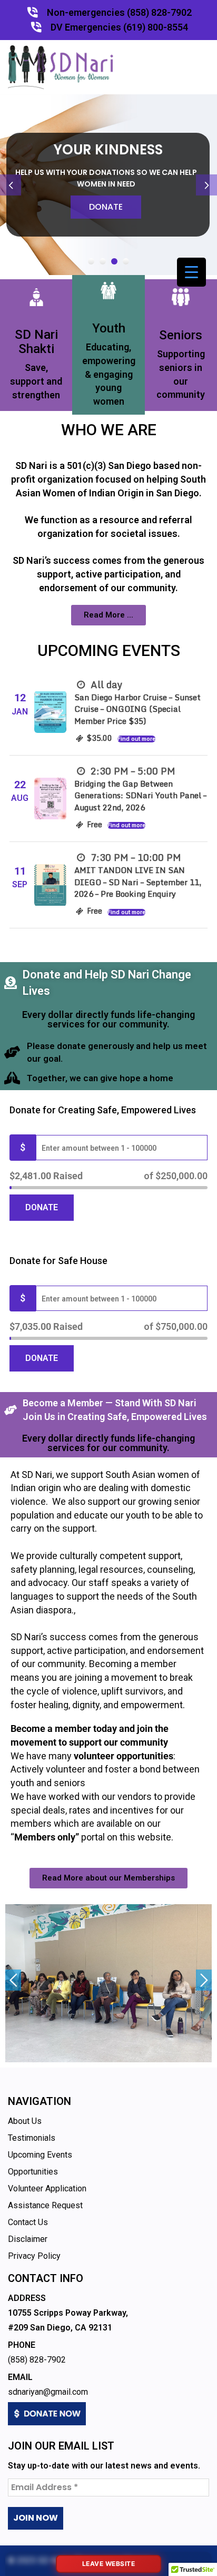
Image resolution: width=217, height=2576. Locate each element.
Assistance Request (45, 2205)
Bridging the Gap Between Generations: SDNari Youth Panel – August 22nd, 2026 (140, 795)
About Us (25, 2121)
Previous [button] (13, 1980)
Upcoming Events (40, 2155)
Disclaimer (28, 2239)
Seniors (181, 335)
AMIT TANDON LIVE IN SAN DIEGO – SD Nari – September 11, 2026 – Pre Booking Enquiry (138, 882)
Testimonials (32, 2138)
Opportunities (33, 2172)
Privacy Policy (34, 2256)
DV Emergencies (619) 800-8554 (119, 27)
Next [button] (204, 1980)
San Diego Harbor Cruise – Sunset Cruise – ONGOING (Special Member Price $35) (137, 709)
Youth (109, 328)
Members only (45, 1837)
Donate (106, 207)
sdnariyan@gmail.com (48, 2392)
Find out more (136, 739)
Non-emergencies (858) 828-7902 (119, 12)
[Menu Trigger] (191, 272)
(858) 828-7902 (37, 2360)
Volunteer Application (47, 2188)
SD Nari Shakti (36, 341)
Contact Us (28, 2222)
